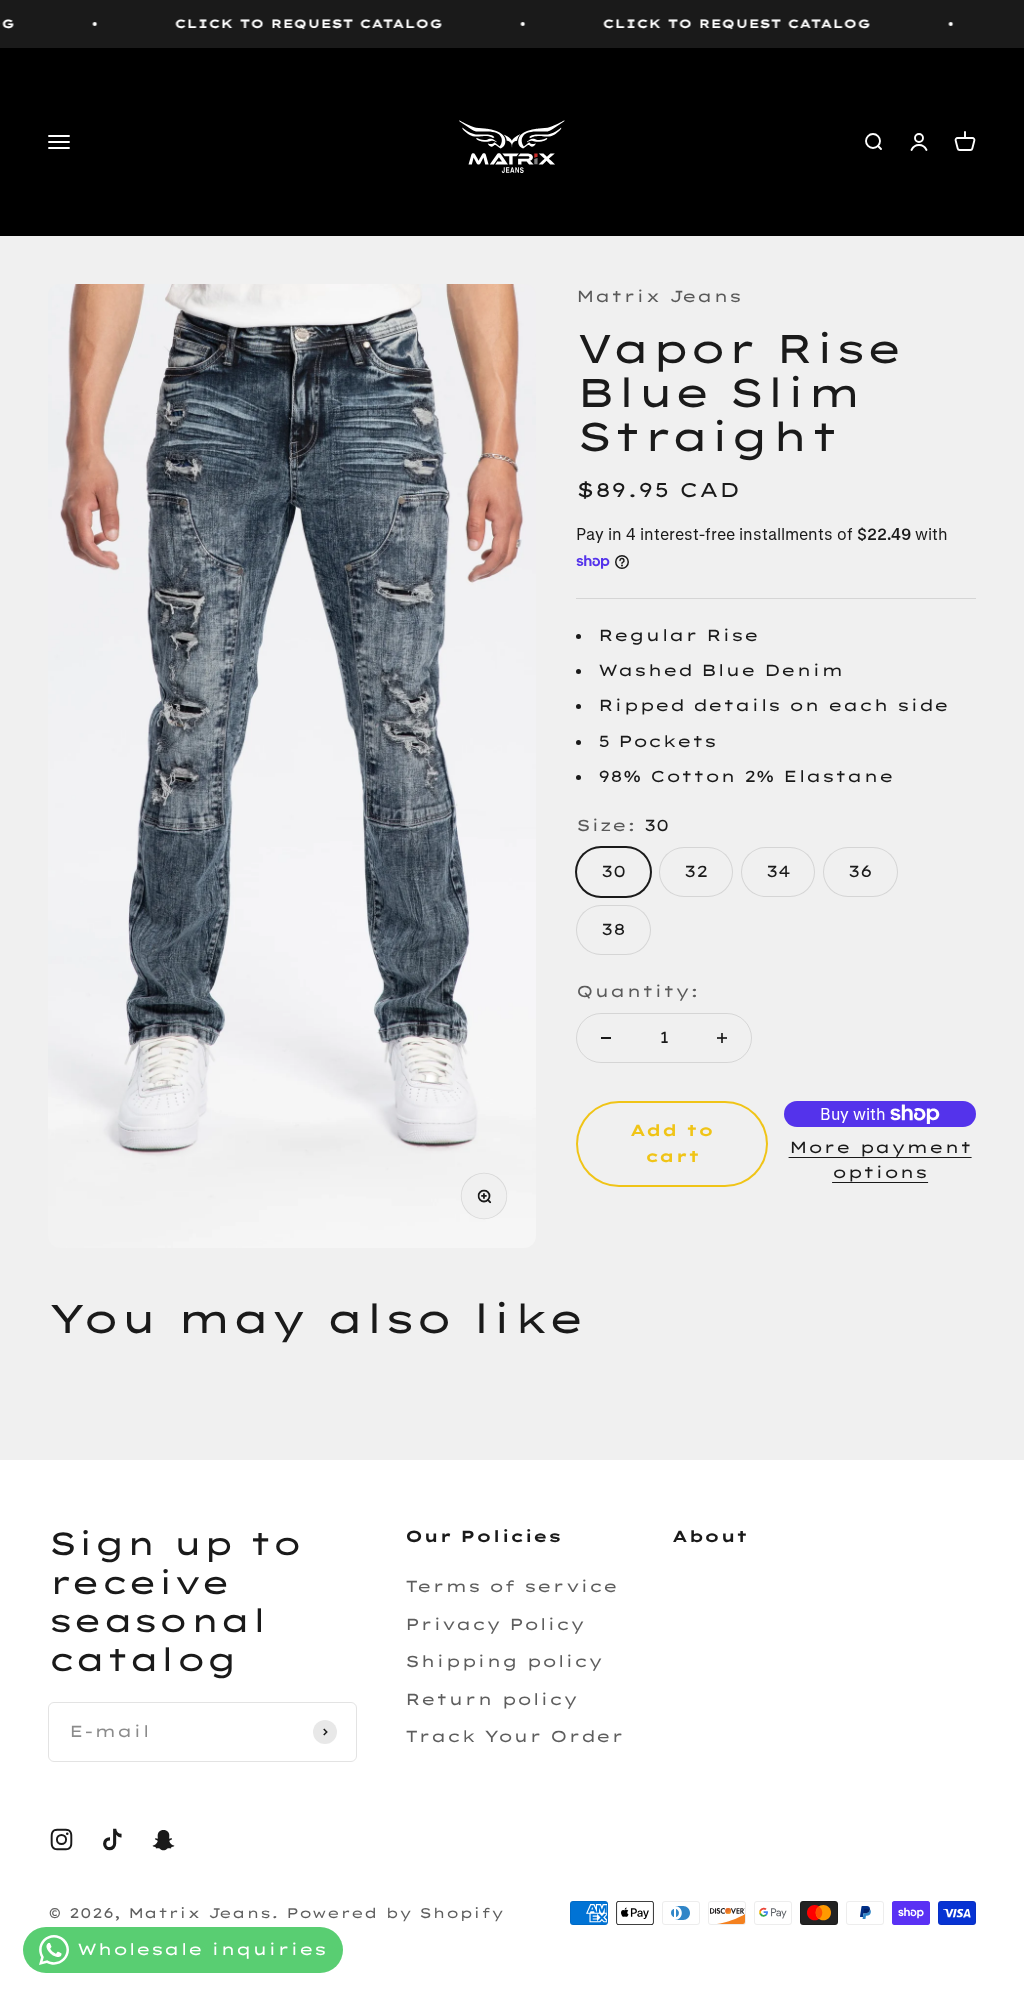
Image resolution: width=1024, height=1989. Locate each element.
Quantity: (637, 991)
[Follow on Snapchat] (163, 1839)
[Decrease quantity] (606, 1038)
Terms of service (511, 1586)
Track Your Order (514, 1736)
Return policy (491, 1699)
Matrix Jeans (659, 296)
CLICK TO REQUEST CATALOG (279, 23)
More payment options (880, 1160)
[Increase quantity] (722, 1038)
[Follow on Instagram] (61, 1839)
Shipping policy (504, 1661)
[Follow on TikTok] (112, 1839)
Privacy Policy (495, 1624)
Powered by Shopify (395, 1913)
